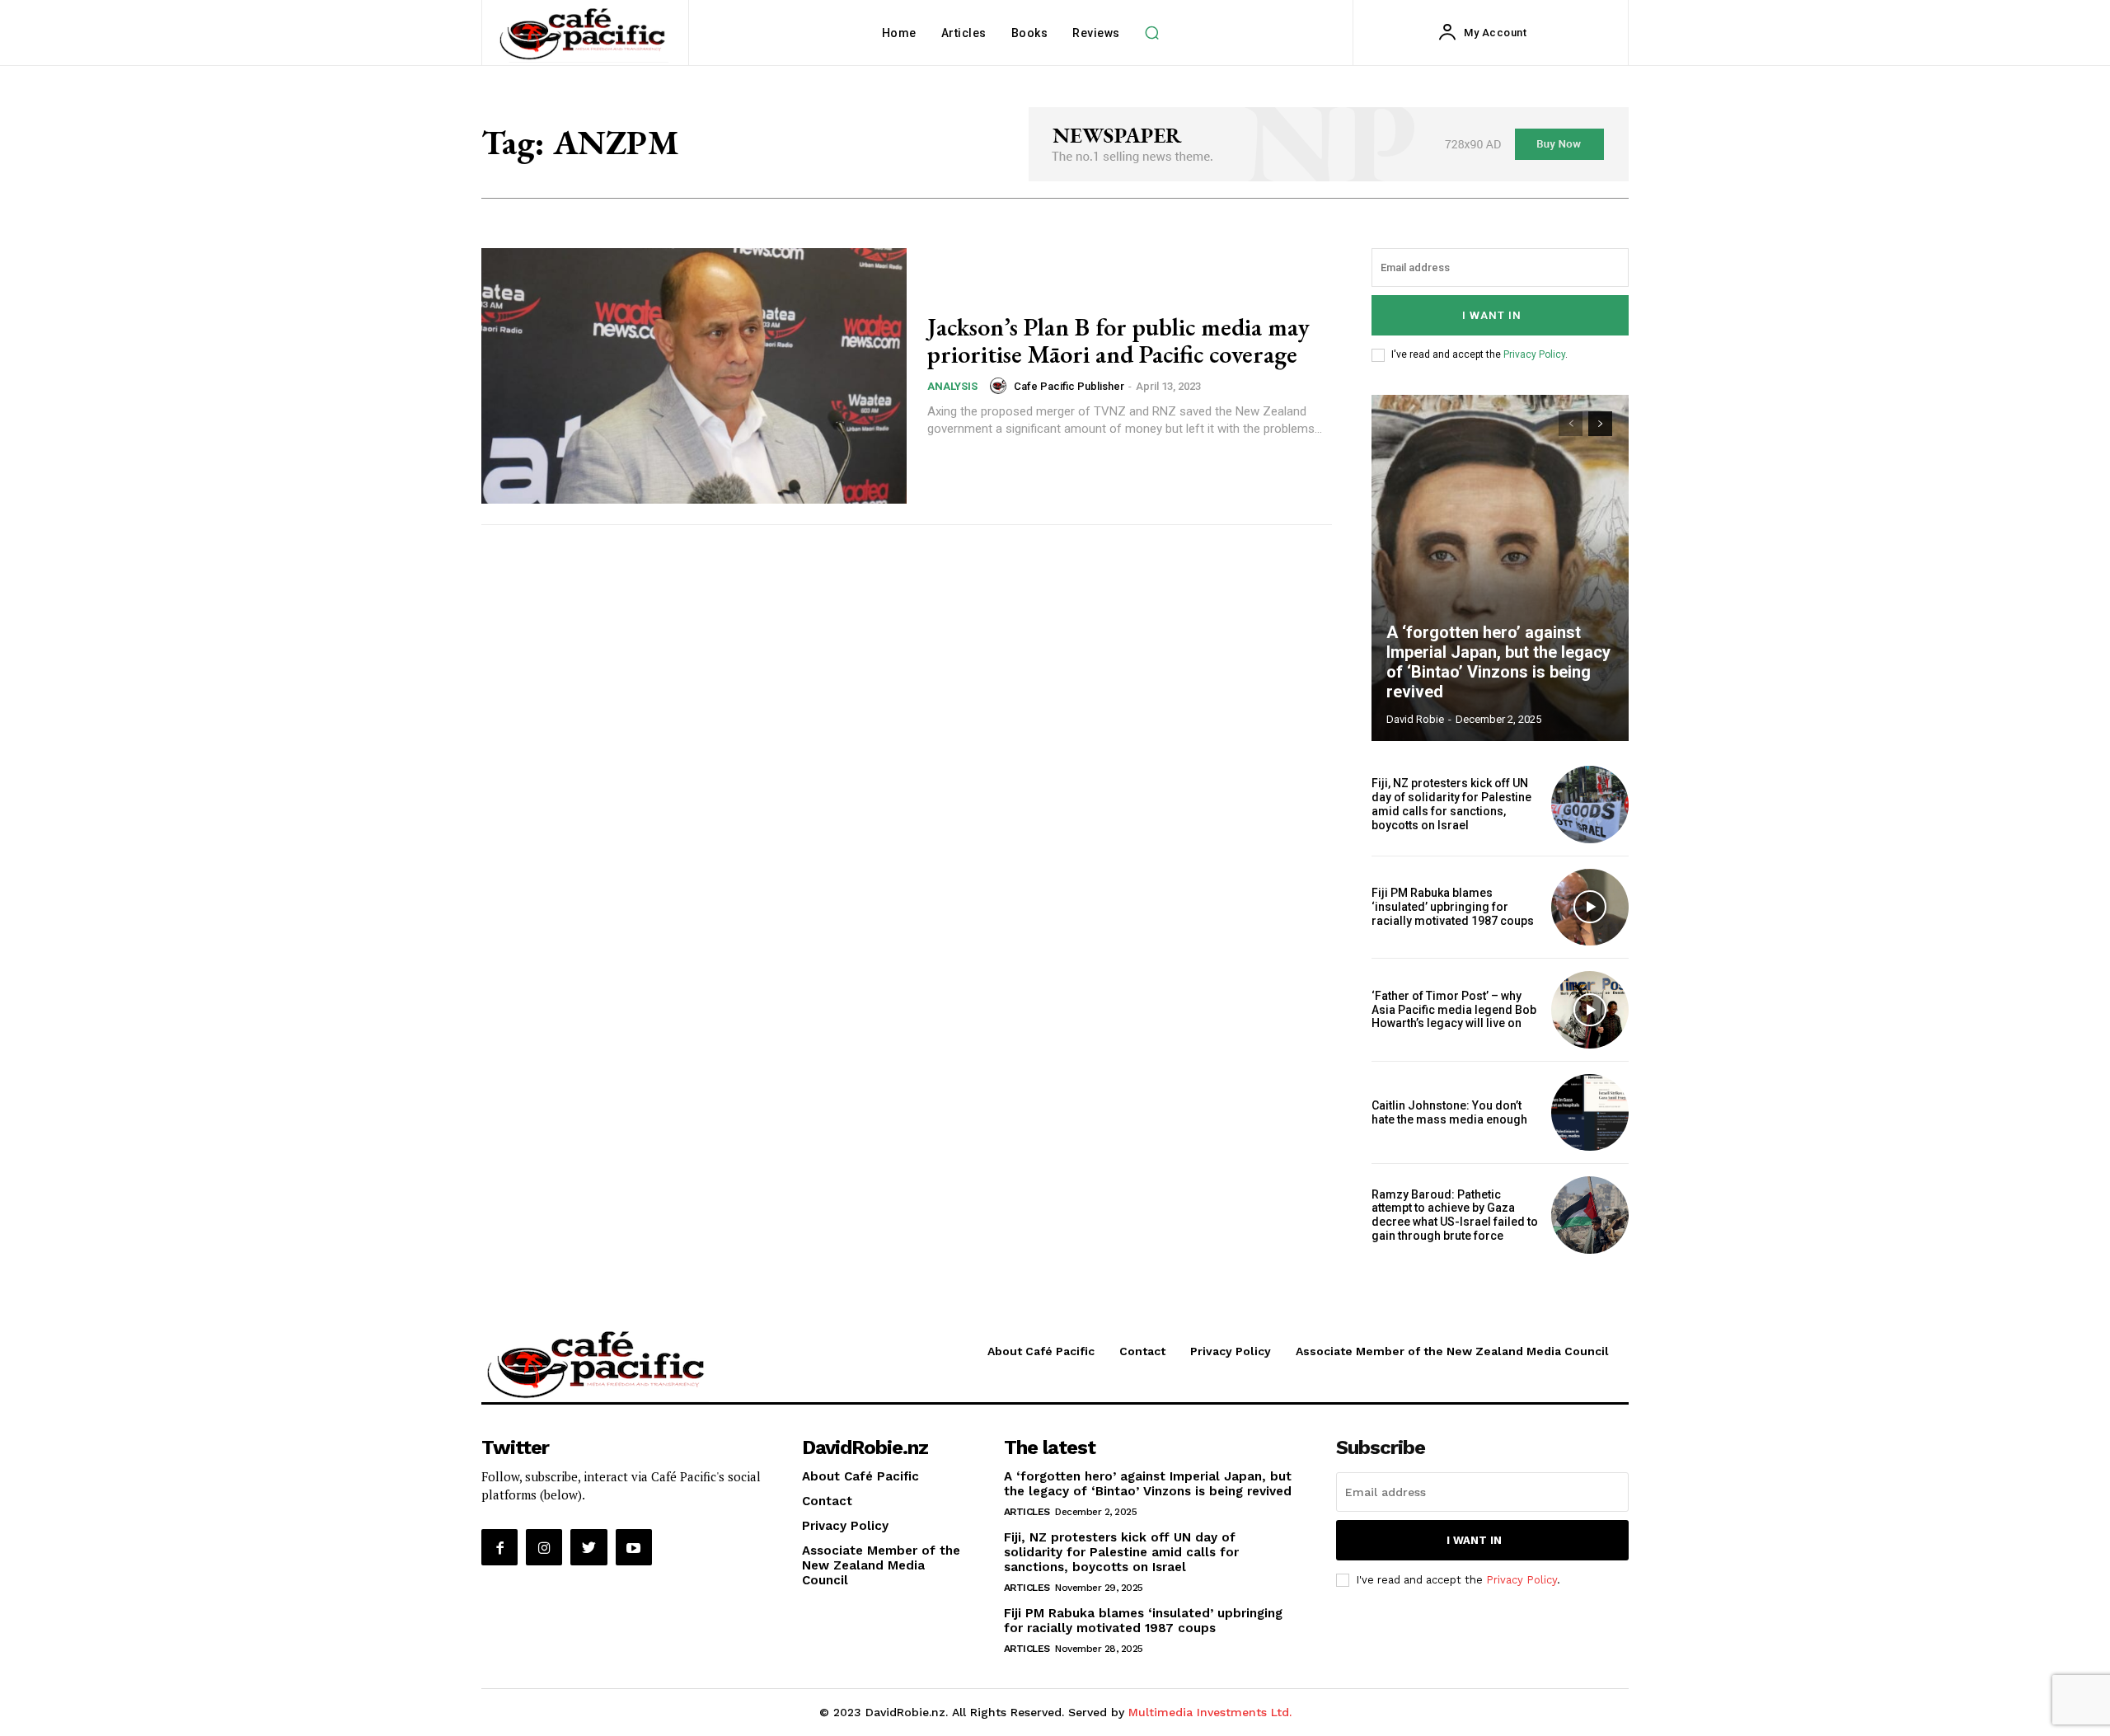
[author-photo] (1001, 386)
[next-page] (1600, 424)
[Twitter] (588, 1547)
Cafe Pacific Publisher (1069, 386)
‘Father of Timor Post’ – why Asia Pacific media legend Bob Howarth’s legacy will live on (1454, 1010)
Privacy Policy (1534, 354)
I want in (1492, 315)
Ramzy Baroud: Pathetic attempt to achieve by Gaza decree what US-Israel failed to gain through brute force (1455, 1215)
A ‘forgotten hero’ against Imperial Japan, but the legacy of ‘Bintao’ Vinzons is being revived (1498, 662)
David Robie (1415, 719)
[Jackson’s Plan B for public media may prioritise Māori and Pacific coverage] (694, 376)
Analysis (952, 386)
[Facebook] (499, 1547)
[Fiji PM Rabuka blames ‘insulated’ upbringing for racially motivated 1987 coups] (1590, 908)
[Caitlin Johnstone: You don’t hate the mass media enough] (1590, 1113)
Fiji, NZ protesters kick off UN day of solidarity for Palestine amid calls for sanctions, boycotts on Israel (1451, 804)
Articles (1027, 1512)
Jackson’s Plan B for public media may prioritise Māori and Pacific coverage (1118, 340)
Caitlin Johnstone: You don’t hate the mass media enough (1449, 1112)
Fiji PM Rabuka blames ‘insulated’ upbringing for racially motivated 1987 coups (1453, 907)
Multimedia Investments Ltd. (1210, 1712)
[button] (1152, 33)
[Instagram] (544, 1547)
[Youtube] (634, 1547)
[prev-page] (1571, 424)
